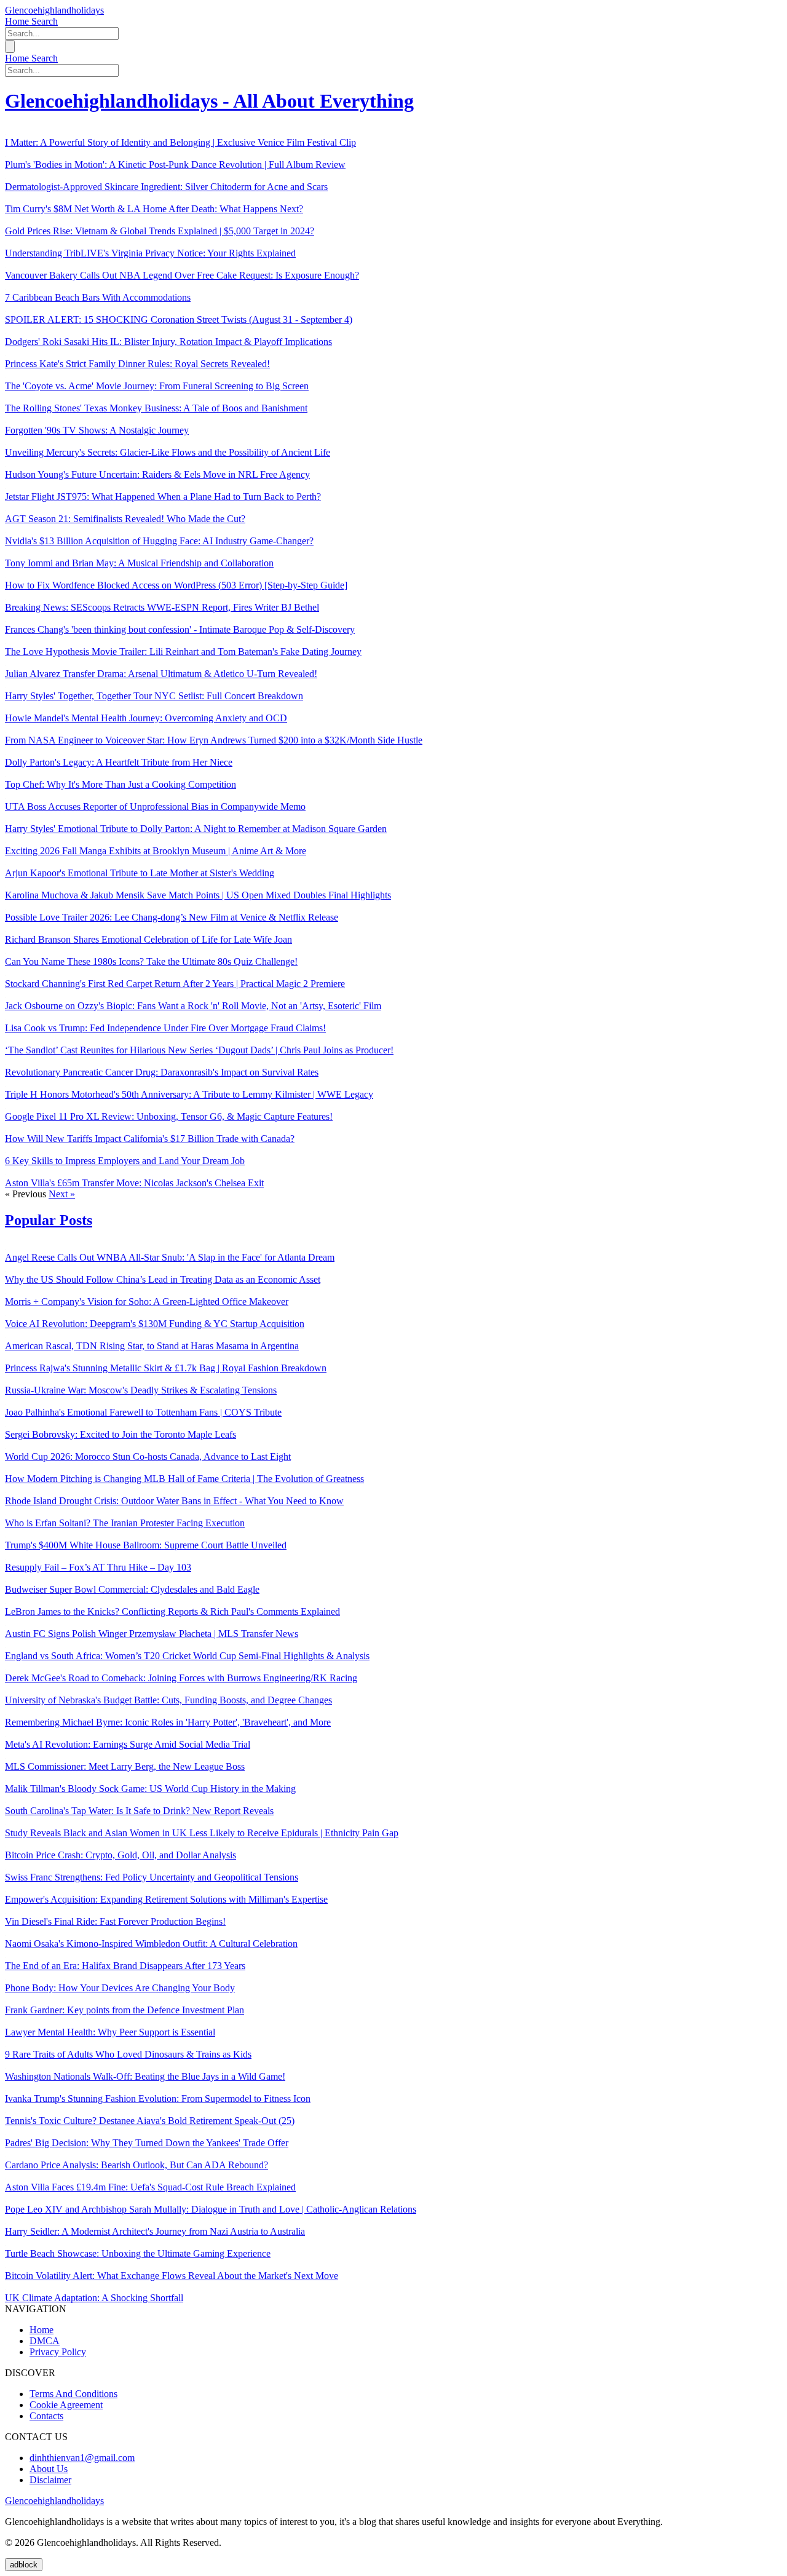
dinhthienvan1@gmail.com (82, 2458)
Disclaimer (50, 2480)
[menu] (10, 46)
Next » (62, 1194)
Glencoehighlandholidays (54, 10)
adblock (24, 2565)
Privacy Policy (58, 2352)
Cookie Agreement (66, 2405)
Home (18, 21)
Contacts (46, 2416)
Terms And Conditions (73, 2394)
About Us (49, 2469)
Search (45, 21)
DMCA (45, 2341)
